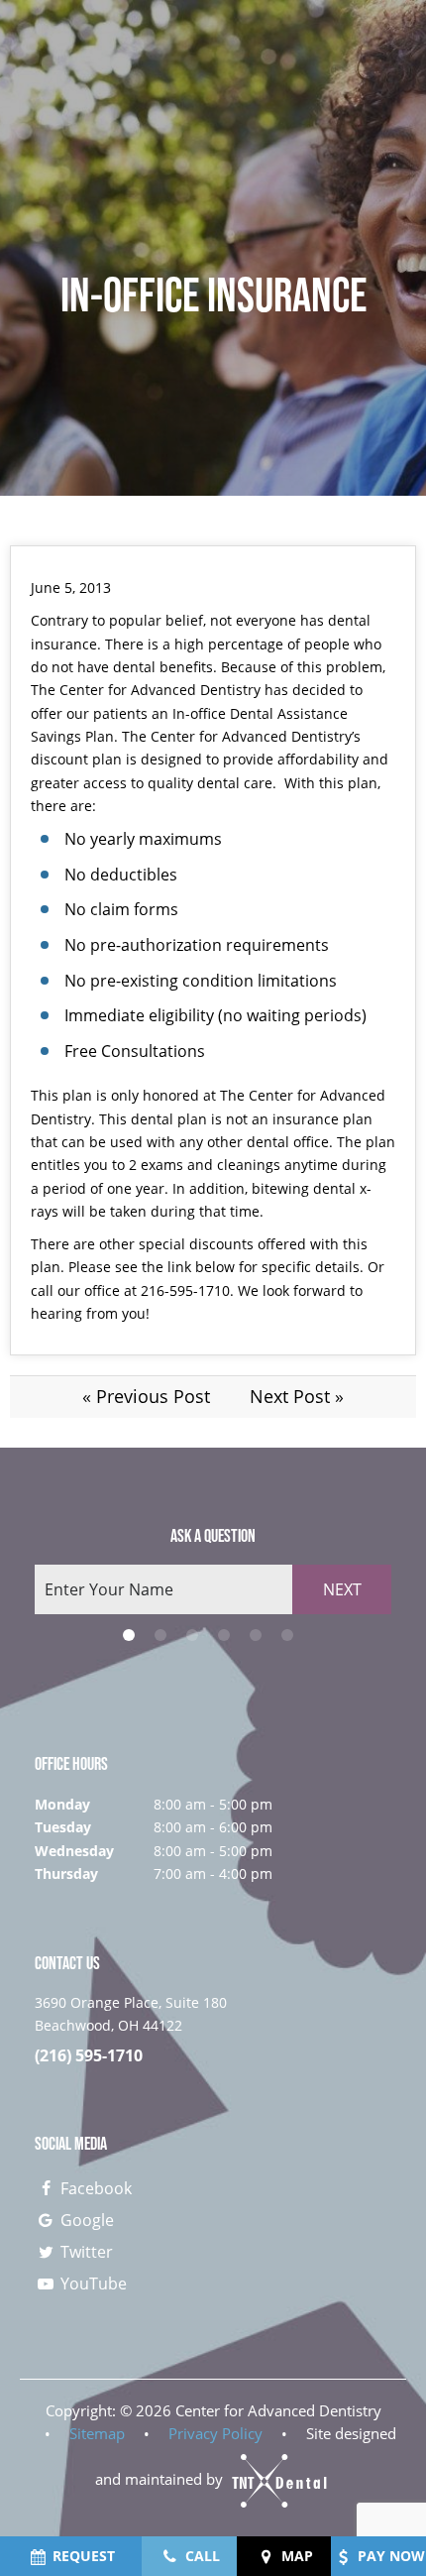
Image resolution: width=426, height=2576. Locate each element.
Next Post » (297, 1396)
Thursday (66, 1873)
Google (85, 2220)
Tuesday (63, 1827)
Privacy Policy (215, 2433)
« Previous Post (146, 1396)
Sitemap (97, 2433)
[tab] (129, 1635)
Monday (62, 1804)
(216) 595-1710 (89, 2056)
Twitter (85, 2252)
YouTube (92, 2283)
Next (342, 1589)
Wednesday (74, 1851)
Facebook (94, 2188)
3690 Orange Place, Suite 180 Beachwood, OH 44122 (131, 2013)
